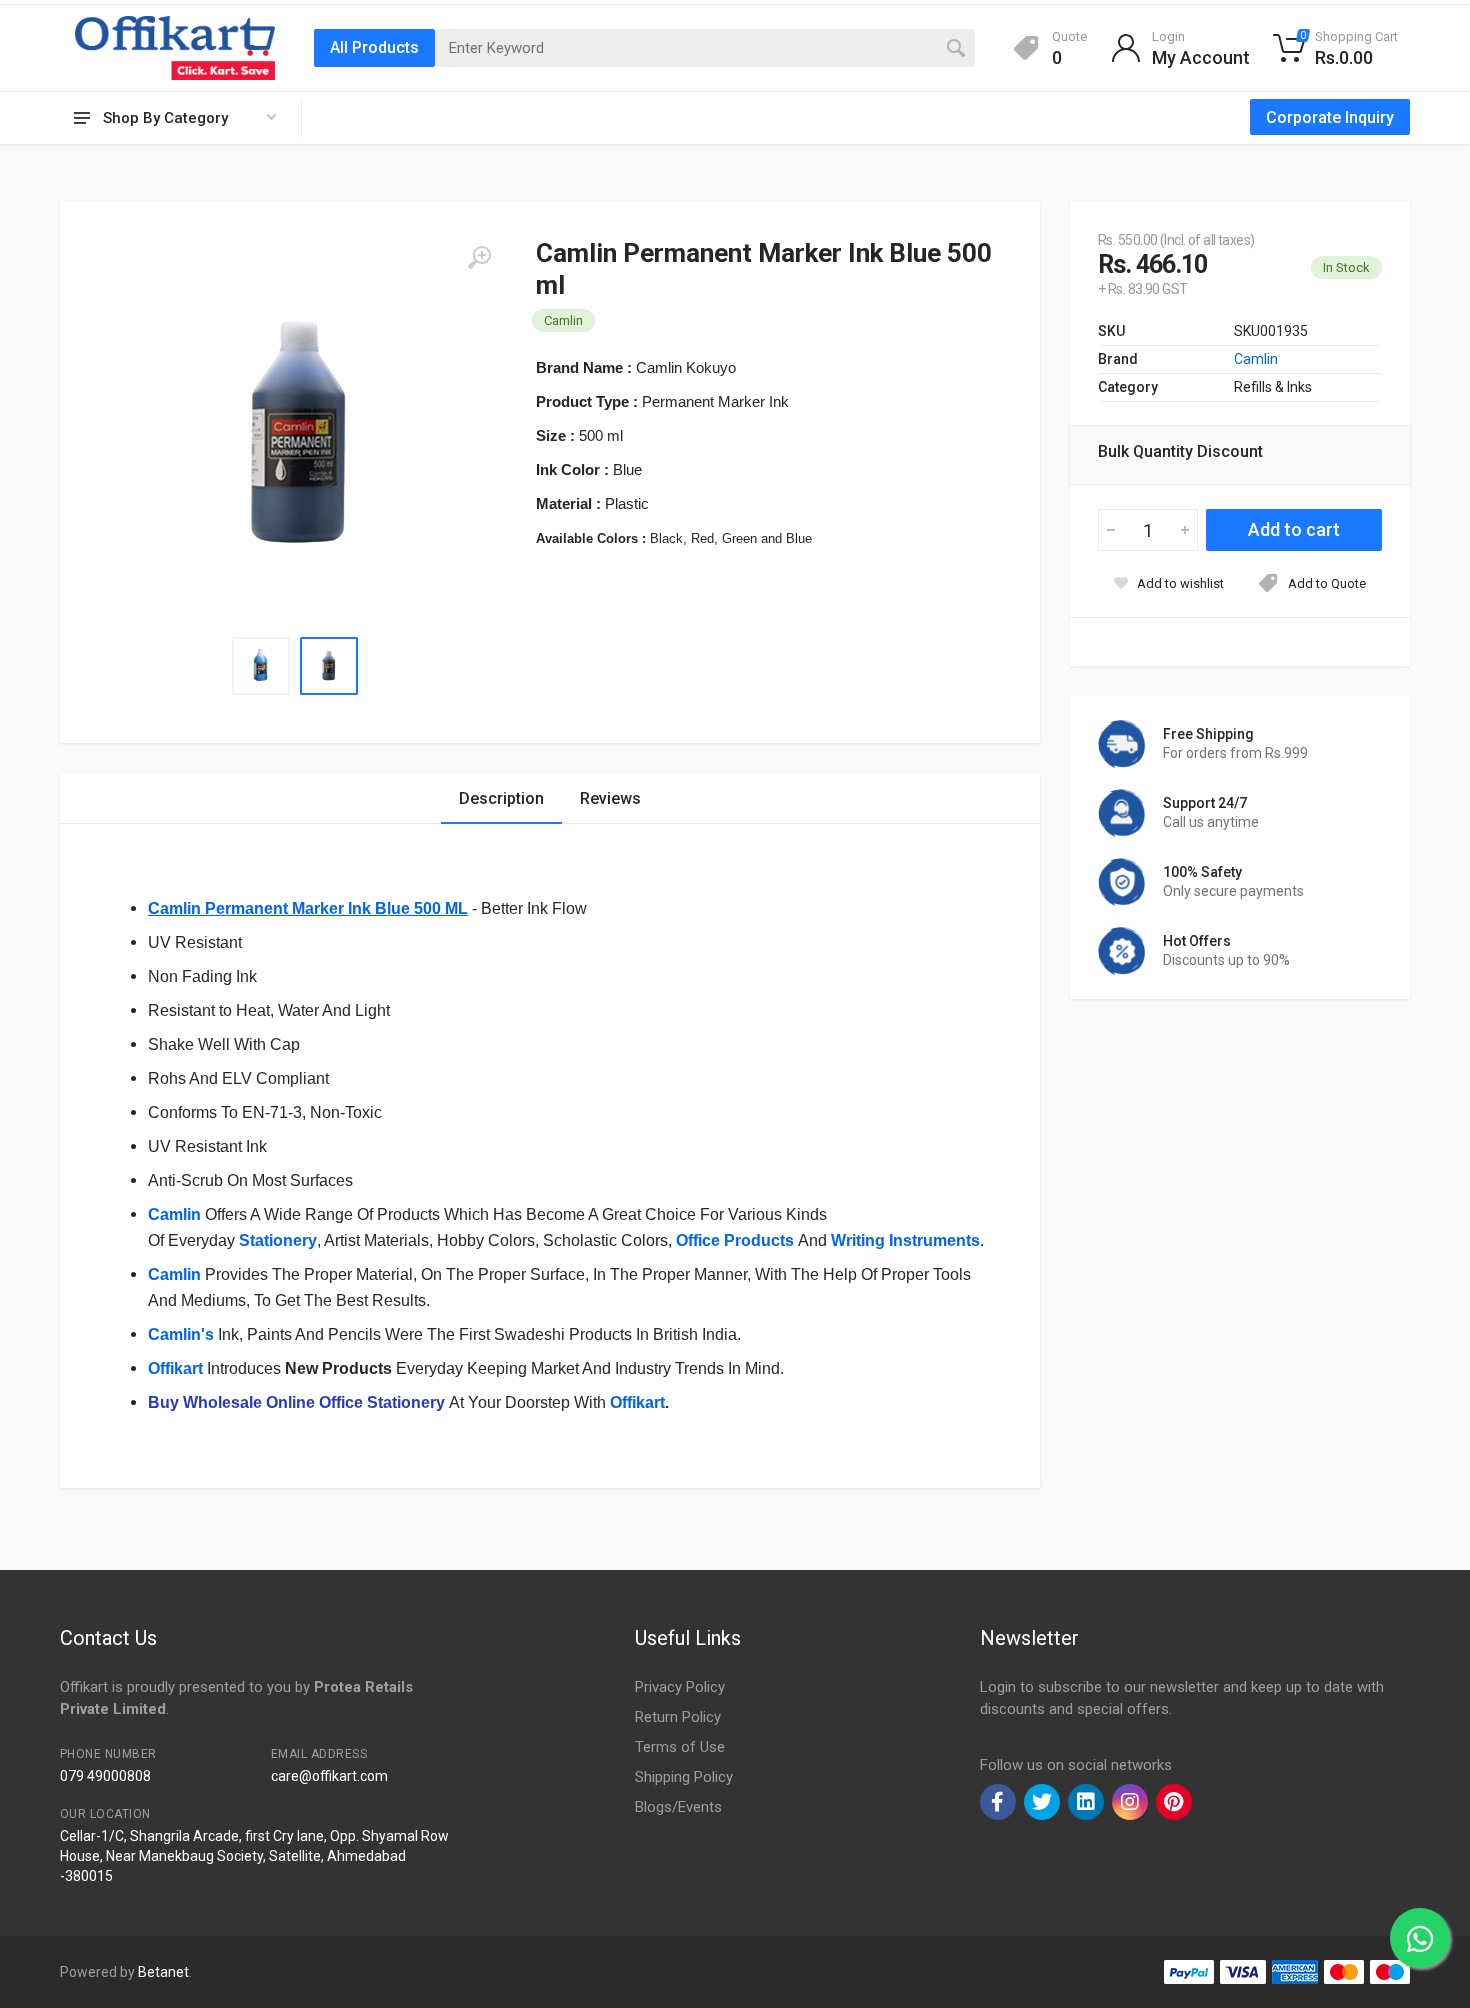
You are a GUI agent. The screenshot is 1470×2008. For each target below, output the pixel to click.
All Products (374, 47)
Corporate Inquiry (1330, 117)
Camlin (174, 1274)
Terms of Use (680, 1747)
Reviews (610, 798)
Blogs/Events (678, 1807)
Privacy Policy (680, 1687)
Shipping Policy (684, 1777)
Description (501, 798)
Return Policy (678, 1717)
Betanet (163, 1972)
